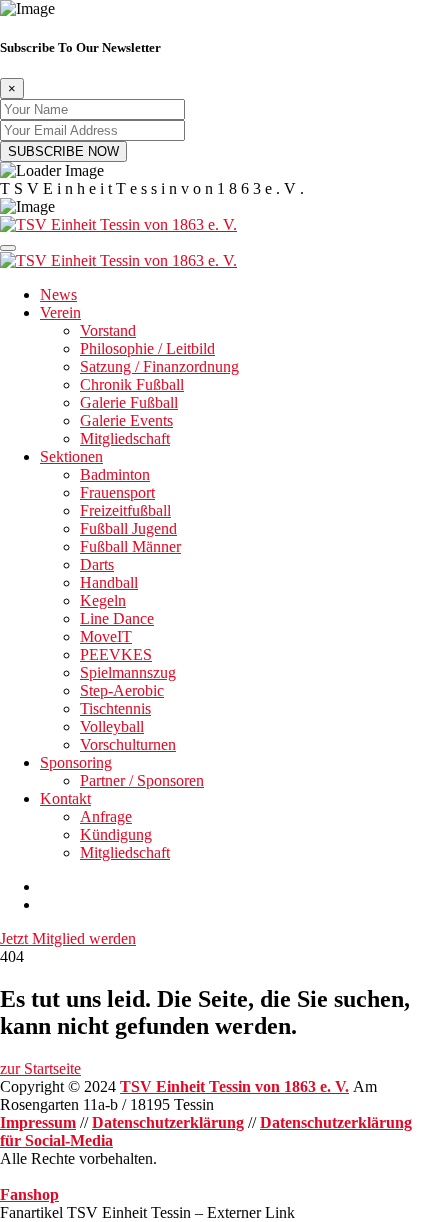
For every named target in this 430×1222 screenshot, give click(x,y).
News (58, 294)
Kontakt (65, 798)
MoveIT (106, 636)
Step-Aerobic (122, 690)
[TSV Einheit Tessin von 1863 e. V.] (118, 224)
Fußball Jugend (128, 528)
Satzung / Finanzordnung (159, 366)
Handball (109, 582)
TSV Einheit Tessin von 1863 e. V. (234, 1086)
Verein (60, 312)
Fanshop (29, 1194)
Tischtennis (115, 708)
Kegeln (103, 600)
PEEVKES (116, 654)
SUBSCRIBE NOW (63, 151)
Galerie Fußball (129, 402)
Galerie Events (126, 420)
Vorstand (108, 330)
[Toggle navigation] (8, 248)
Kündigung (116, 834)
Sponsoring (76, 762)
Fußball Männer (130, 546)
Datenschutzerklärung (168, 1122)
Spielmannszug (128, 672)
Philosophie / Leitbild (147, 348)
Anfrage (106, 816)
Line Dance (117, 618)
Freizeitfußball (125, 510)
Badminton (115, 474)
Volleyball (112, 726)
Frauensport (117, 492)
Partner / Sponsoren (142, 780)
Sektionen (71, 456)
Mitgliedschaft (125, 438)
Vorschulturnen (128, 744)
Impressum (38, 1122)
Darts (97, 564)
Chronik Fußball (132, 384)
